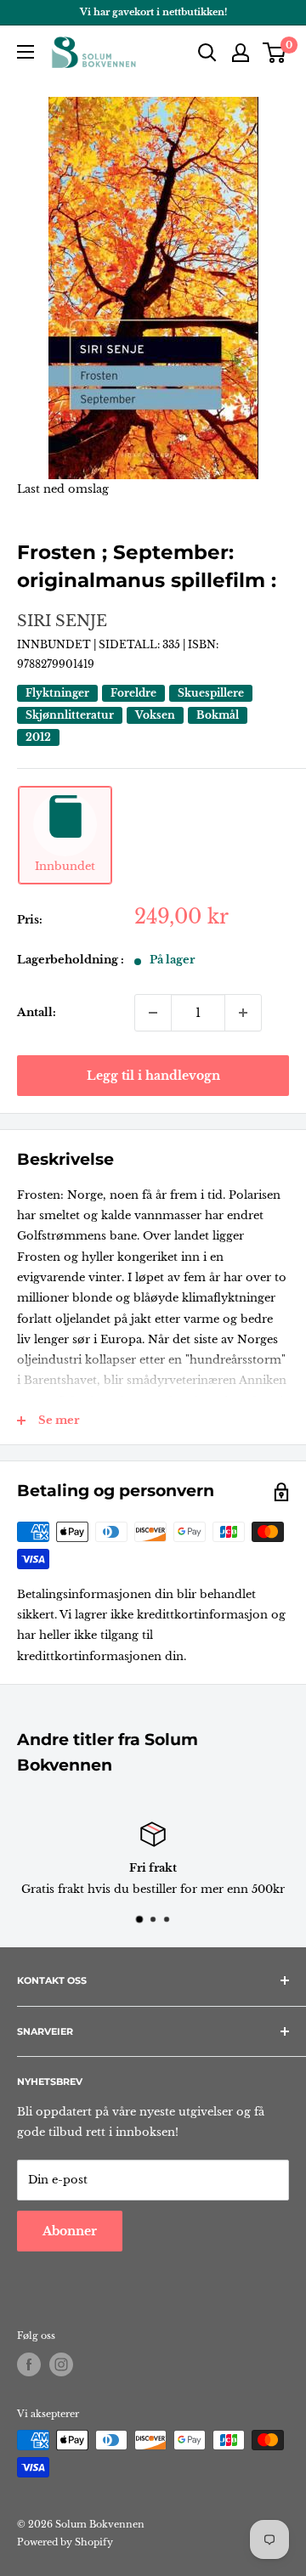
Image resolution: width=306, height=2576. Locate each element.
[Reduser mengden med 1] (153, 1013)
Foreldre (133, 693)
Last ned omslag (63, 489)
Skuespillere (211, 693)
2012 (38, 737)
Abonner (70, 2231)
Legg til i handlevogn (153, 1076)
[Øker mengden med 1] (243, 1013)
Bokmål (218, 715)
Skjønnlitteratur (70, 715)
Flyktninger (57, 693)
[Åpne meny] (25, 52)
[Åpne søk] (207, 53)
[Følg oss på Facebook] (29, 2364)
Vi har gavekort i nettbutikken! (153, 12)
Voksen (155, 715)
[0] (275, 53)
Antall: (37, 1012)
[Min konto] (241, 53)
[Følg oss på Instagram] (61, 2364)
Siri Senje (62, 621)
